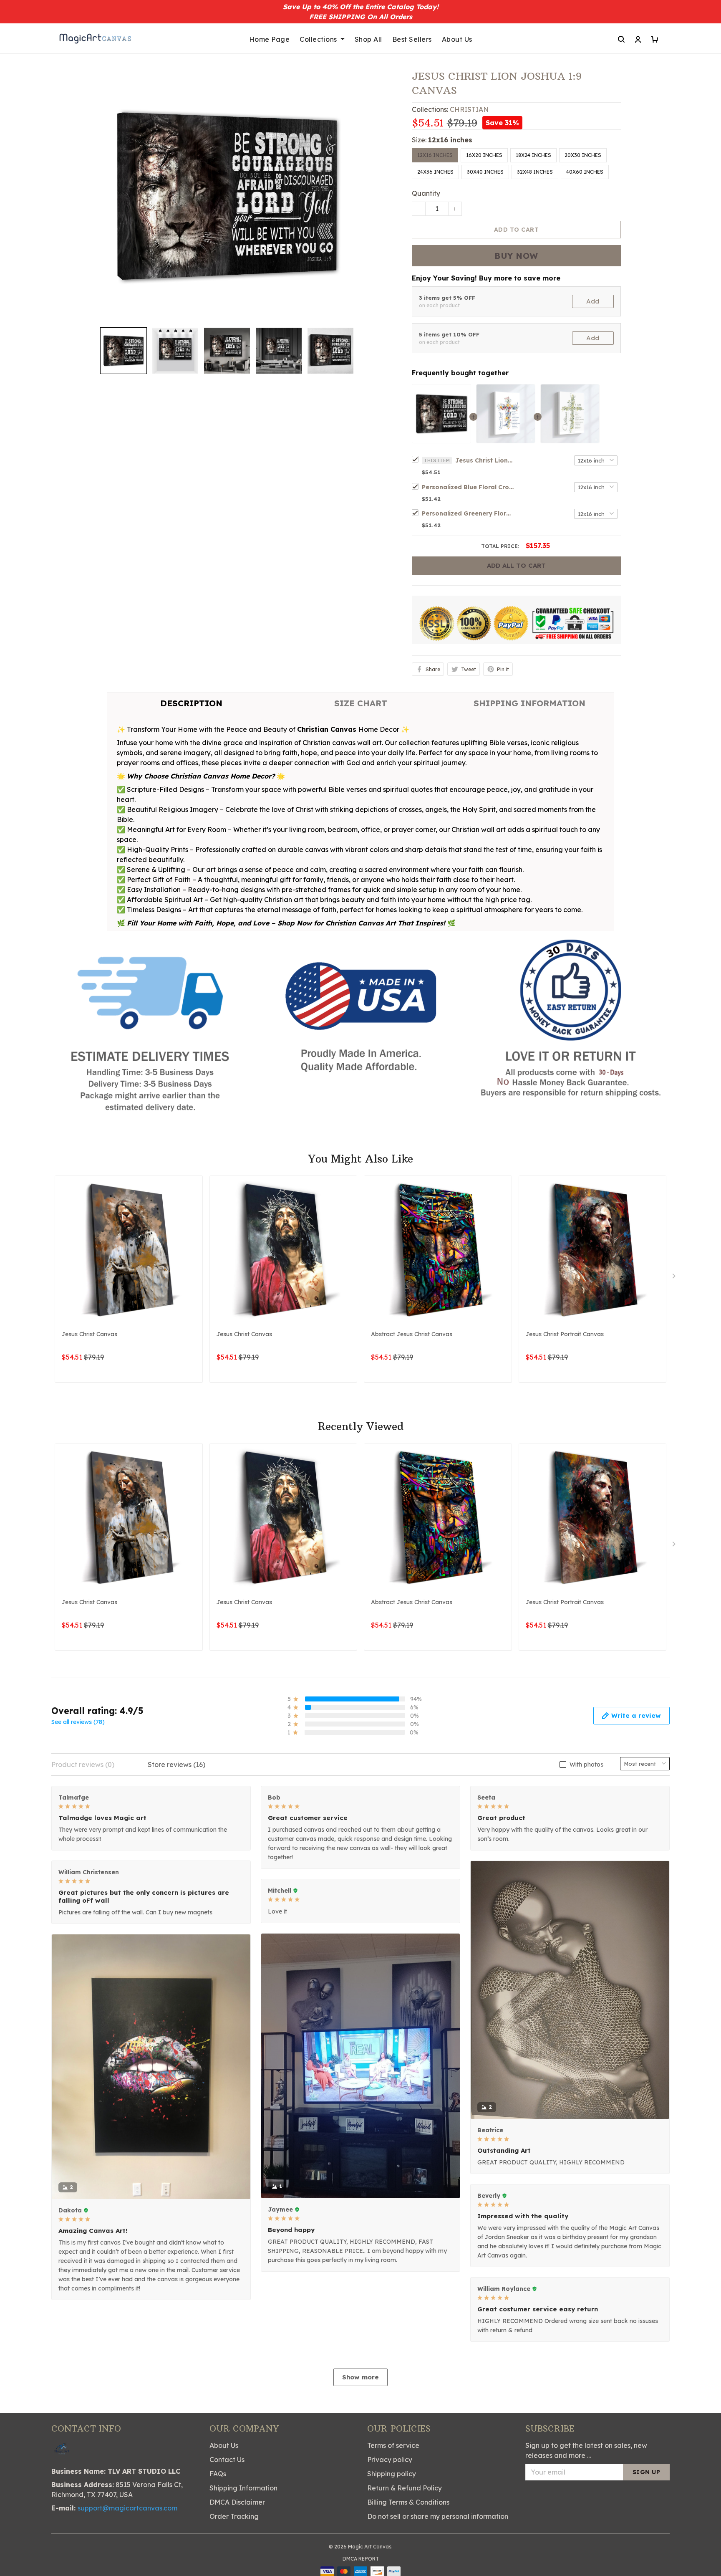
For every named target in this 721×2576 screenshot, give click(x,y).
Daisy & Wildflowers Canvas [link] (97, 2539)
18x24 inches (533, 155)
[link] (31, 2545)
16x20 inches (484, 155)
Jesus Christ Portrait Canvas (565, 1334)
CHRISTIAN (469, 109)
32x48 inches (535, 172)
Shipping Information (243, 2488)
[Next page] (675, 1278)
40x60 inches (585, 172)
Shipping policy (392, 2474)
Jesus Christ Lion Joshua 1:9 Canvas (484, 460)
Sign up (647, 2472)
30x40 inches (485, 172)
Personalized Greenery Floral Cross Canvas (468, 513)
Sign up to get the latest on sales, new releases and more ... (586, 2450)
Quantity (426, 193)
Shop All (368, 39)
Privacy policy (390, 2460)
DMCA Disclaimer (237, 2502)
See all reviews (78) (78, 1722)
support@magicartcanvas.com (127, 2508)
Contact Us (227, 2460)
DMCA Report (361, 2559)
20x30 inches (583, 155)
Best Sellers (412, 39)
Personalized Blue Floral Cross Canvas (468, 487)
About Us (457, 39)
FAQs (218, 2474)
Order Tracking (234, 2516)
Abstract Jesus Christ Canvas (412, 1334)
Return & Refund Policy (405, 2488)
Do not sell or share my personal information (438, 2516)
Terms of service (393, 2445)
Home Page (270, 39)
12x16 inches (450, 140)
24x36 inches (435, 172)
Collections (318, 39)
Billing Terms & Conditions (408, 2502)
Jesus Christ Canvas (89, 1334)
